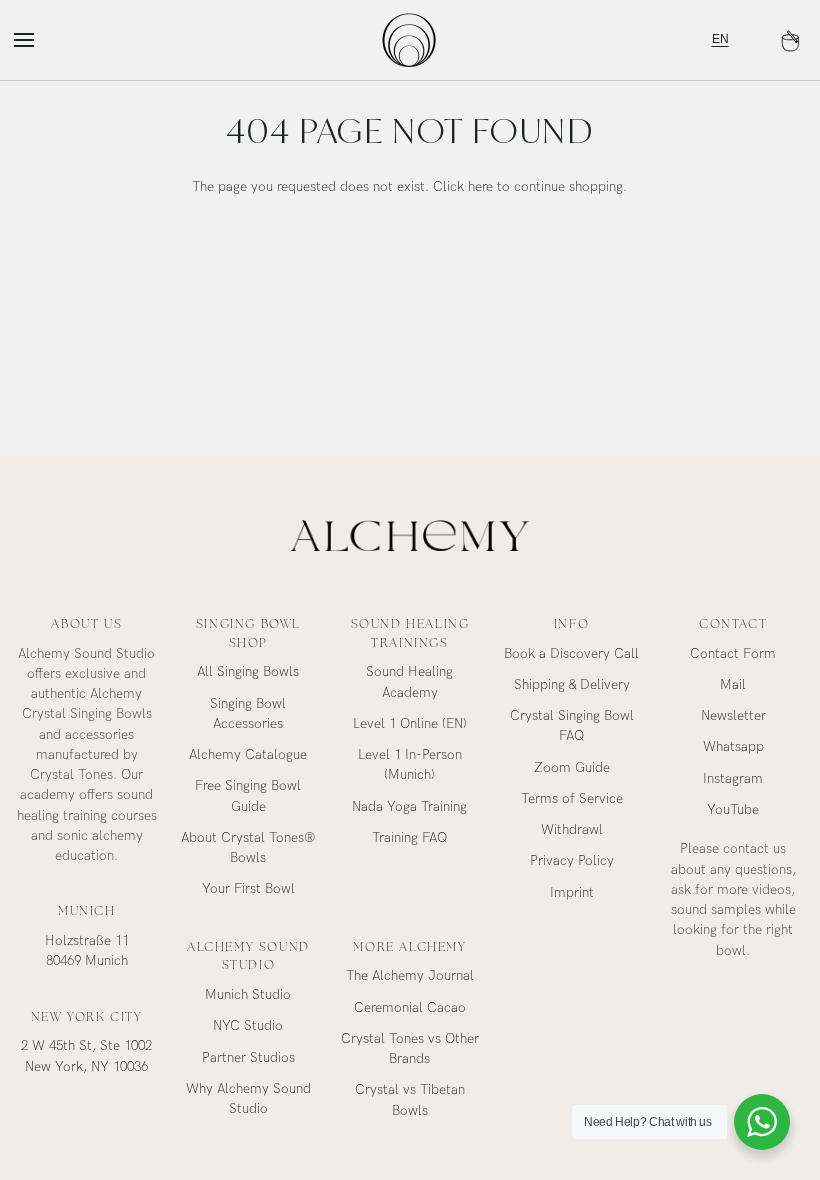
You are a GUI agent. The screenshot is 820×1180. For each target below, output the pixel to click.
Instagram (733, 779)
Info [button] (571, 624)
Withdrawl (572, 830)
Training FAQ (410, 838)
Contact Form (733, 654)
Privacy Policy (572, 861)
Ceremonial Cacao (410, 1008)
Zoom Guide (572, 768)
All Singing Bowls (248, 672)
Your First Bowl (248, 889)
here (480, 187)
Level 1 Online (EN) (410, 724)
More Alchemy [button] (409, 947)
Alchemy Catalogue (248, 755)
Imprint (572, 893)
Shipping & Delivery (572, 685)
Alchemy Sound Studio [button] (248, 956)
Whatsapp (733, 747)
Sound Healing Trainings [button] (410, 633)
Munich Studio (248, 995)
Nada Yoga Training (409, 807)
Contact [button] (733, 624)
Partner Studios (248, 1058)
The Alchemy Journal (410, 976)
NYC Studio (248, 1026)
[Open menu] (42, 40)
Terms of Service (572, 799)
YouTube (733, 810)
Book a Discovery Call (571, 654)
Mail (733, 685)
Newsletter (733, 716)
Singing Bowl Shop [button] (248, 633)
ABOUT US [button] (86, 624)
